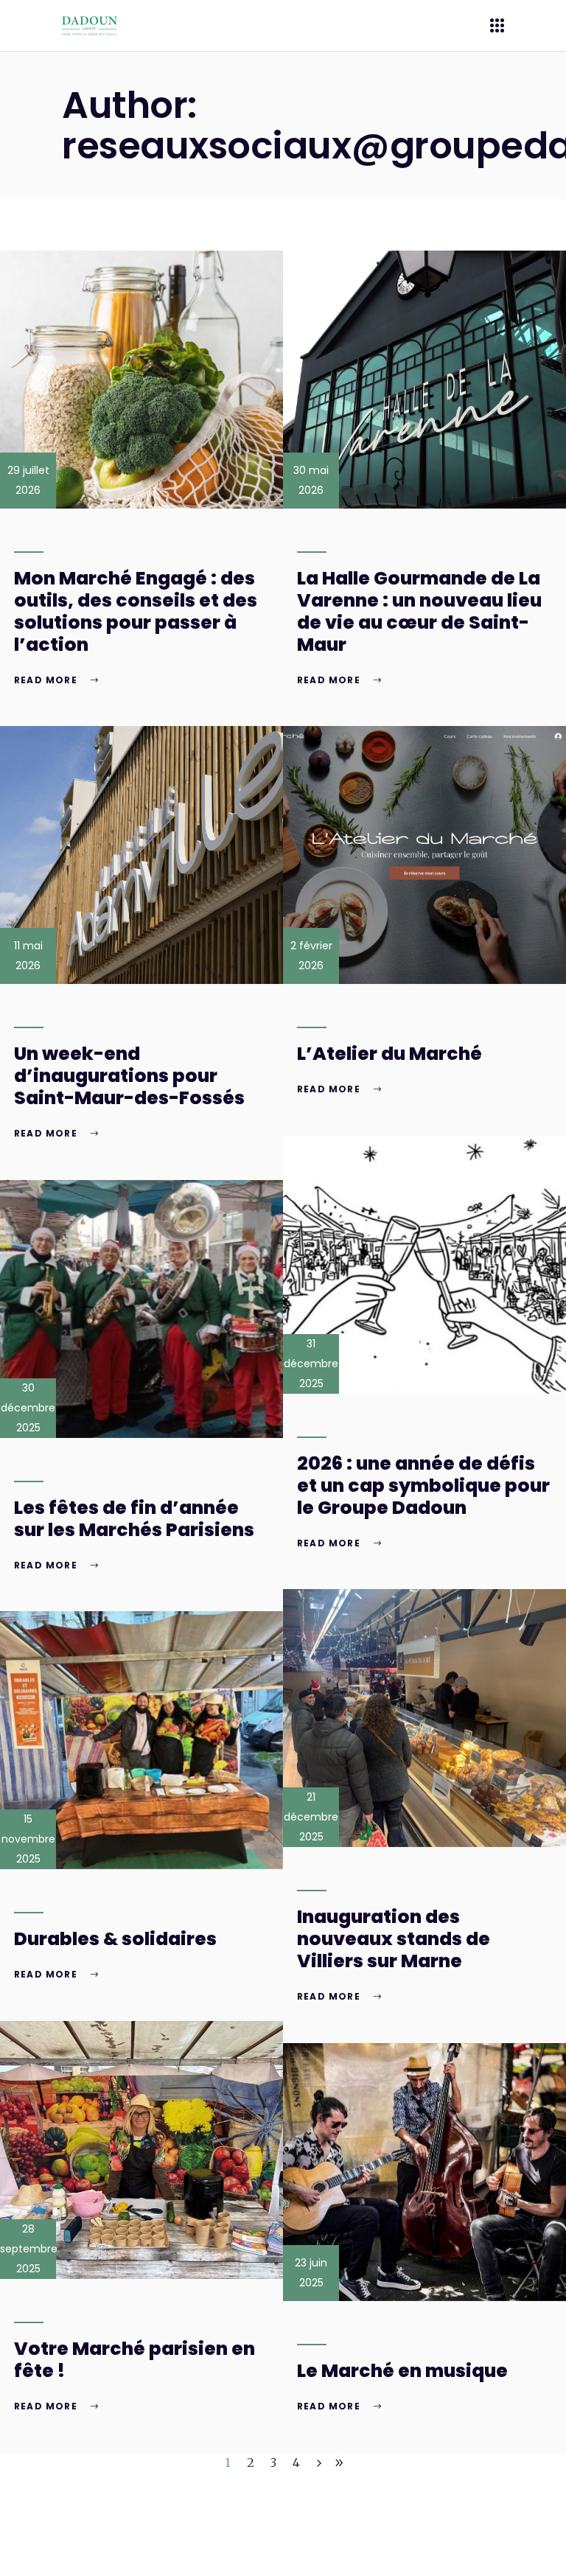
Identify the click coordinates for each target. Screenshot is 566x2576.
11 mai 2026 (28, 956)
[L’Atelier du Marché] (424, 855)
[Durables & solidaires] (141, 1740)
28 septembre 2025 (28, 2249)
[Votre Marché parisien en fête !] (141, 2150)
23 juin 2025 (311, 2273)
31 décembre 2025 (311, 1364)
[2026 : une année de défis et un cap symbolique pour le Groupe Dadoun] (424, 1265)
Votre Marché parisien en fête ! (134, 2360)
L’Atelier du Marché (389, 1054)
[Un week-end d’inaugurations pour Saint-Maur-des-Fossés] (141, 855)
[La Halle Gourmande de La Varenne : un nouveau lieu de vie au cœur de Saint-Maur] (424, 380)
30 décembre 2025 (28, 1408)
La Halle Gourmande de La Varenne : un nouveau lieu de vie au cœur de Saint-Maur (419, 611)
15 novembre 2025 (28, 1839)
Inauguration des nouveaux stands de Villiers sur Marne (394, 1939)
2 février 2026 (311, 956)
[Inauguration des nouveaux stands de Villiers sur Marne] (424, 1718)
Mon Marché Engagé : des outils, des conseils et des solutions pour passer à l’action (136, 611)
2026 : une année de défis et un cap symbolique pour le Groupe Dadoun (423, 1486)
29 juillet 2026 (28, 480)
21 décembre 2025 (311, 1817)
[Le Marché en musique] (424, 2172)
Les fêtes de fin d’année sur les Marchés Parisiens (134, 1519)
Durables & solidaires (115, 1939)
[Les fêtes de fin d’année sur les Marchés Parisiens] (141, 1309)
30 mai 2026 (311, 480)
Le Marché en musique (402, 2371)
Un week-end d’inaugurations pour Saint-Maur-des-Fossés (129, 1076)
